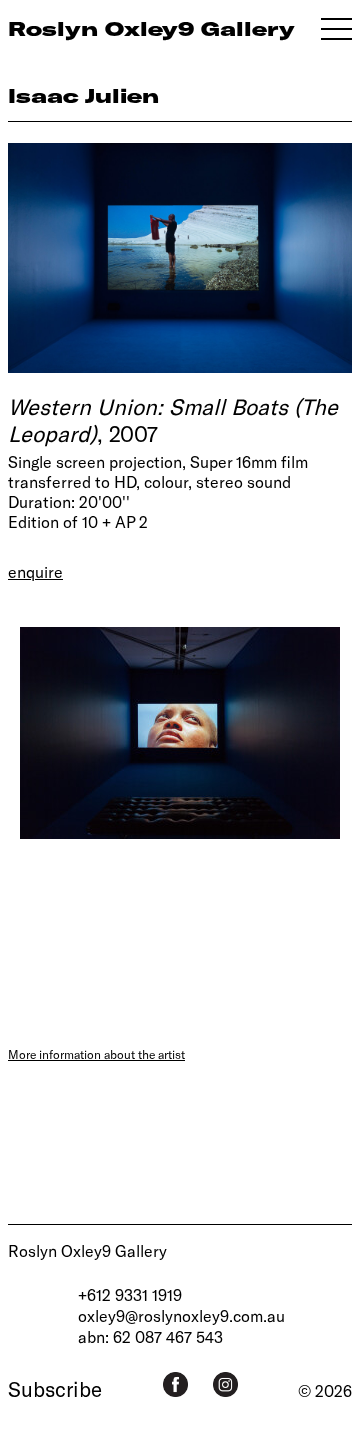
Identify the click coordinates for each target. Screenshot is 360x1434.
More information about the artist (96, 1054)
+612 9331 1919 (130, 1294)
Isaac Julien (83, 95)
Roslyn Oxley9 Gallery (87, 1250)
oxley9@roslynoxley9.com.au (181, 1315)
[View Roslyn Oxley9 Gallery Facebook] (175, 1384)
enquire (35, 571)
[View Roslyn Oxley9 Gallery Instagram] (225, 1384)
